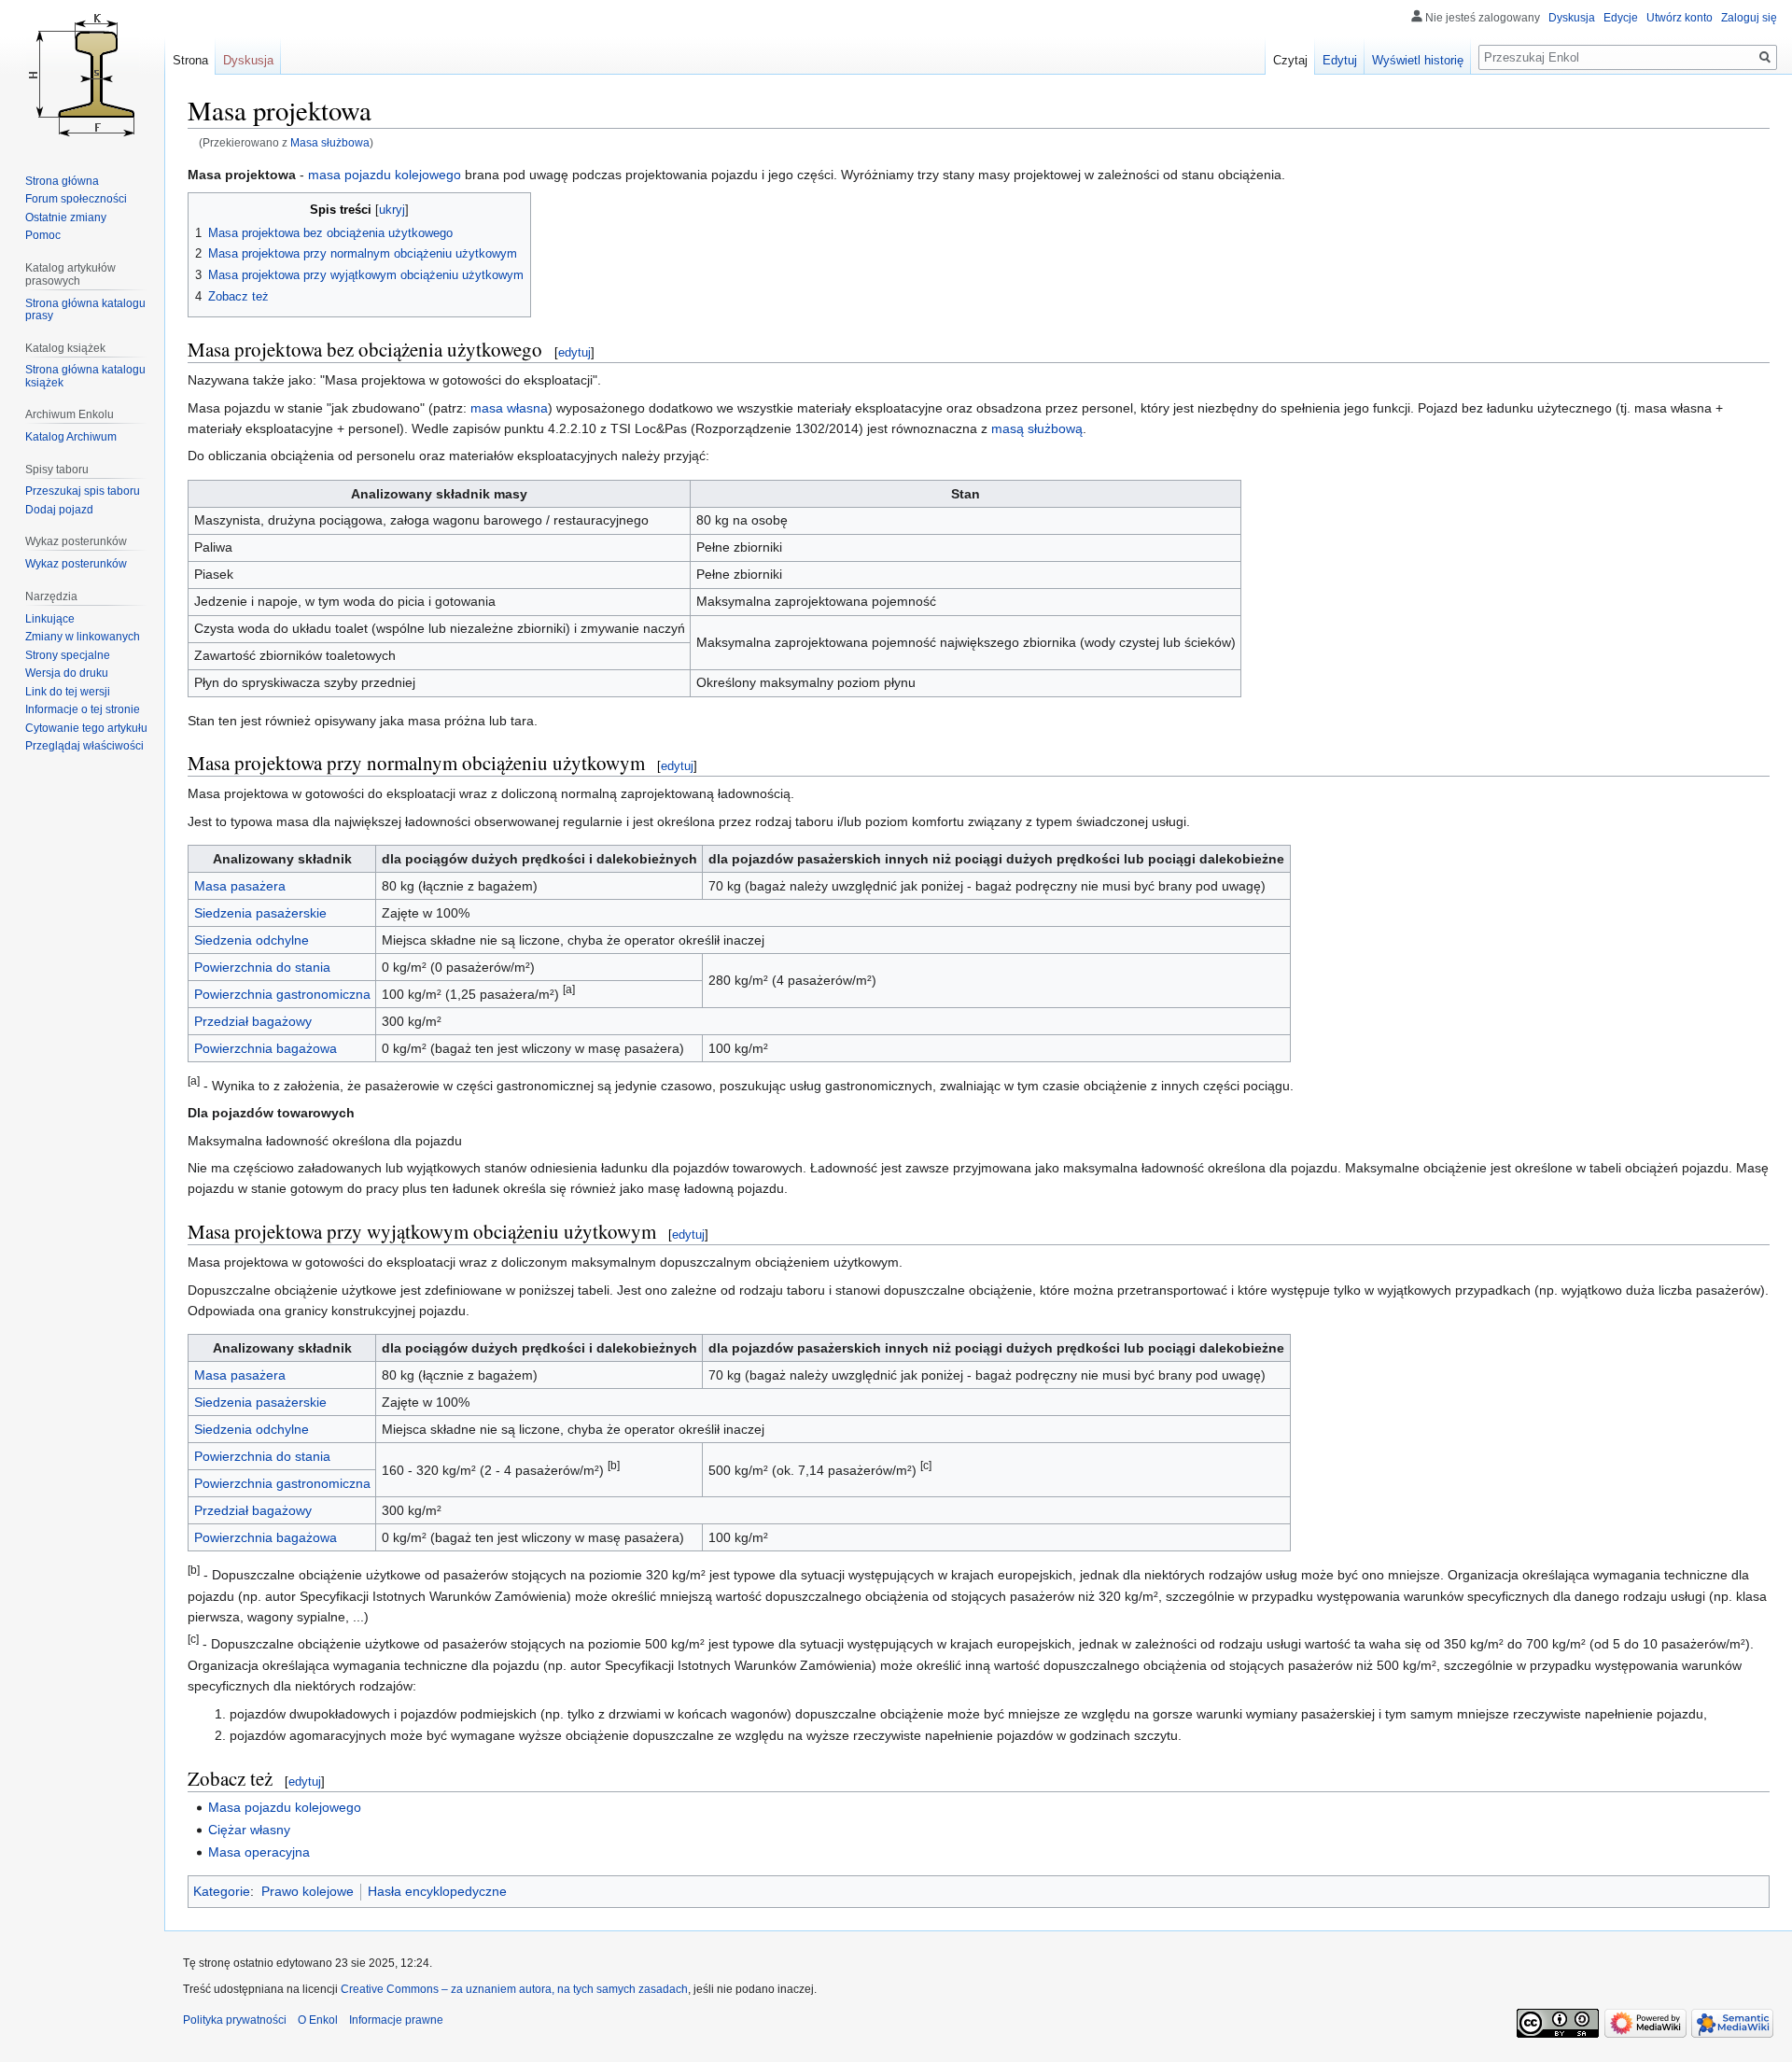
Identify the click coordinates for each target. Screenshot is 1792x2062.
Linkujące (50, 619)
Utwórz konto (1680, 18)
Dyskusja (1572, 18)
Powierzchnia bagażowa (266, 1048)
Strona (190, 60)
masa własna (509, 408)
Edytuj (1340, 60)
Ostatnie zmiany (66, 217)
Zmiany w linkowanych (83, 637)
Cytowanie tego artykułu (86, 728)
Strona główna (62, 181)
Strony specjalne (68, 655)
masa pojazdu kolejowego (385, 175)
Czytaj (1290, 60)
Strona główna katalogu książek (85, 376)
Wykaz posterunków (76, 564)
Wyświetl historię (1418, 60)
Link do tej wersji (68, 692)
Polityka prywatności (235, 2020)
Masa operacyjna (259, 1852)
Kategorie (222, 1891)
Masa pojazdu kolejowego (285, 1807)
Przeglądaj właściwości (84, 746)
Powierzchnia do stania (262, 967)
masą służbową (1037, 428)
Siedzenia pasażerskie (260, 913)
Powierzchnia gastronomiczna (282, 994)
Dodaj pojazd (59, 510)
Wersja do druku (67, 673)
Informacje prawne (396, 2020)
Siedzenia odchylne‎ (252, 940)
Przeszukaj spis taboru (83, 491)
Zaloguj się (1749, 18)
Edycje (1621, 18)
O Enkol (318, 2020)
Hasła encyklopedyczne (437, 1891)
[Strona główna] (82, 75)
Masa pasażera (240, 886)
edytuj (574, 352)
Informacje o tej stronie (83, 709)
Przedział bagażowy (253, 1021)
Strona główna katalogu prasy (85, 310)
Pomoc (43, 235)
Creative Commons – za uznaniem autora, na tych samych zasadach (514, 1989)
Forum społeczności (76, 199)
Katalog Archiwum (71, 437)
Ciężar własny (249, 1830)
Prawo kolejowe (308, 1891)
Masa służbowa (330, 142)
